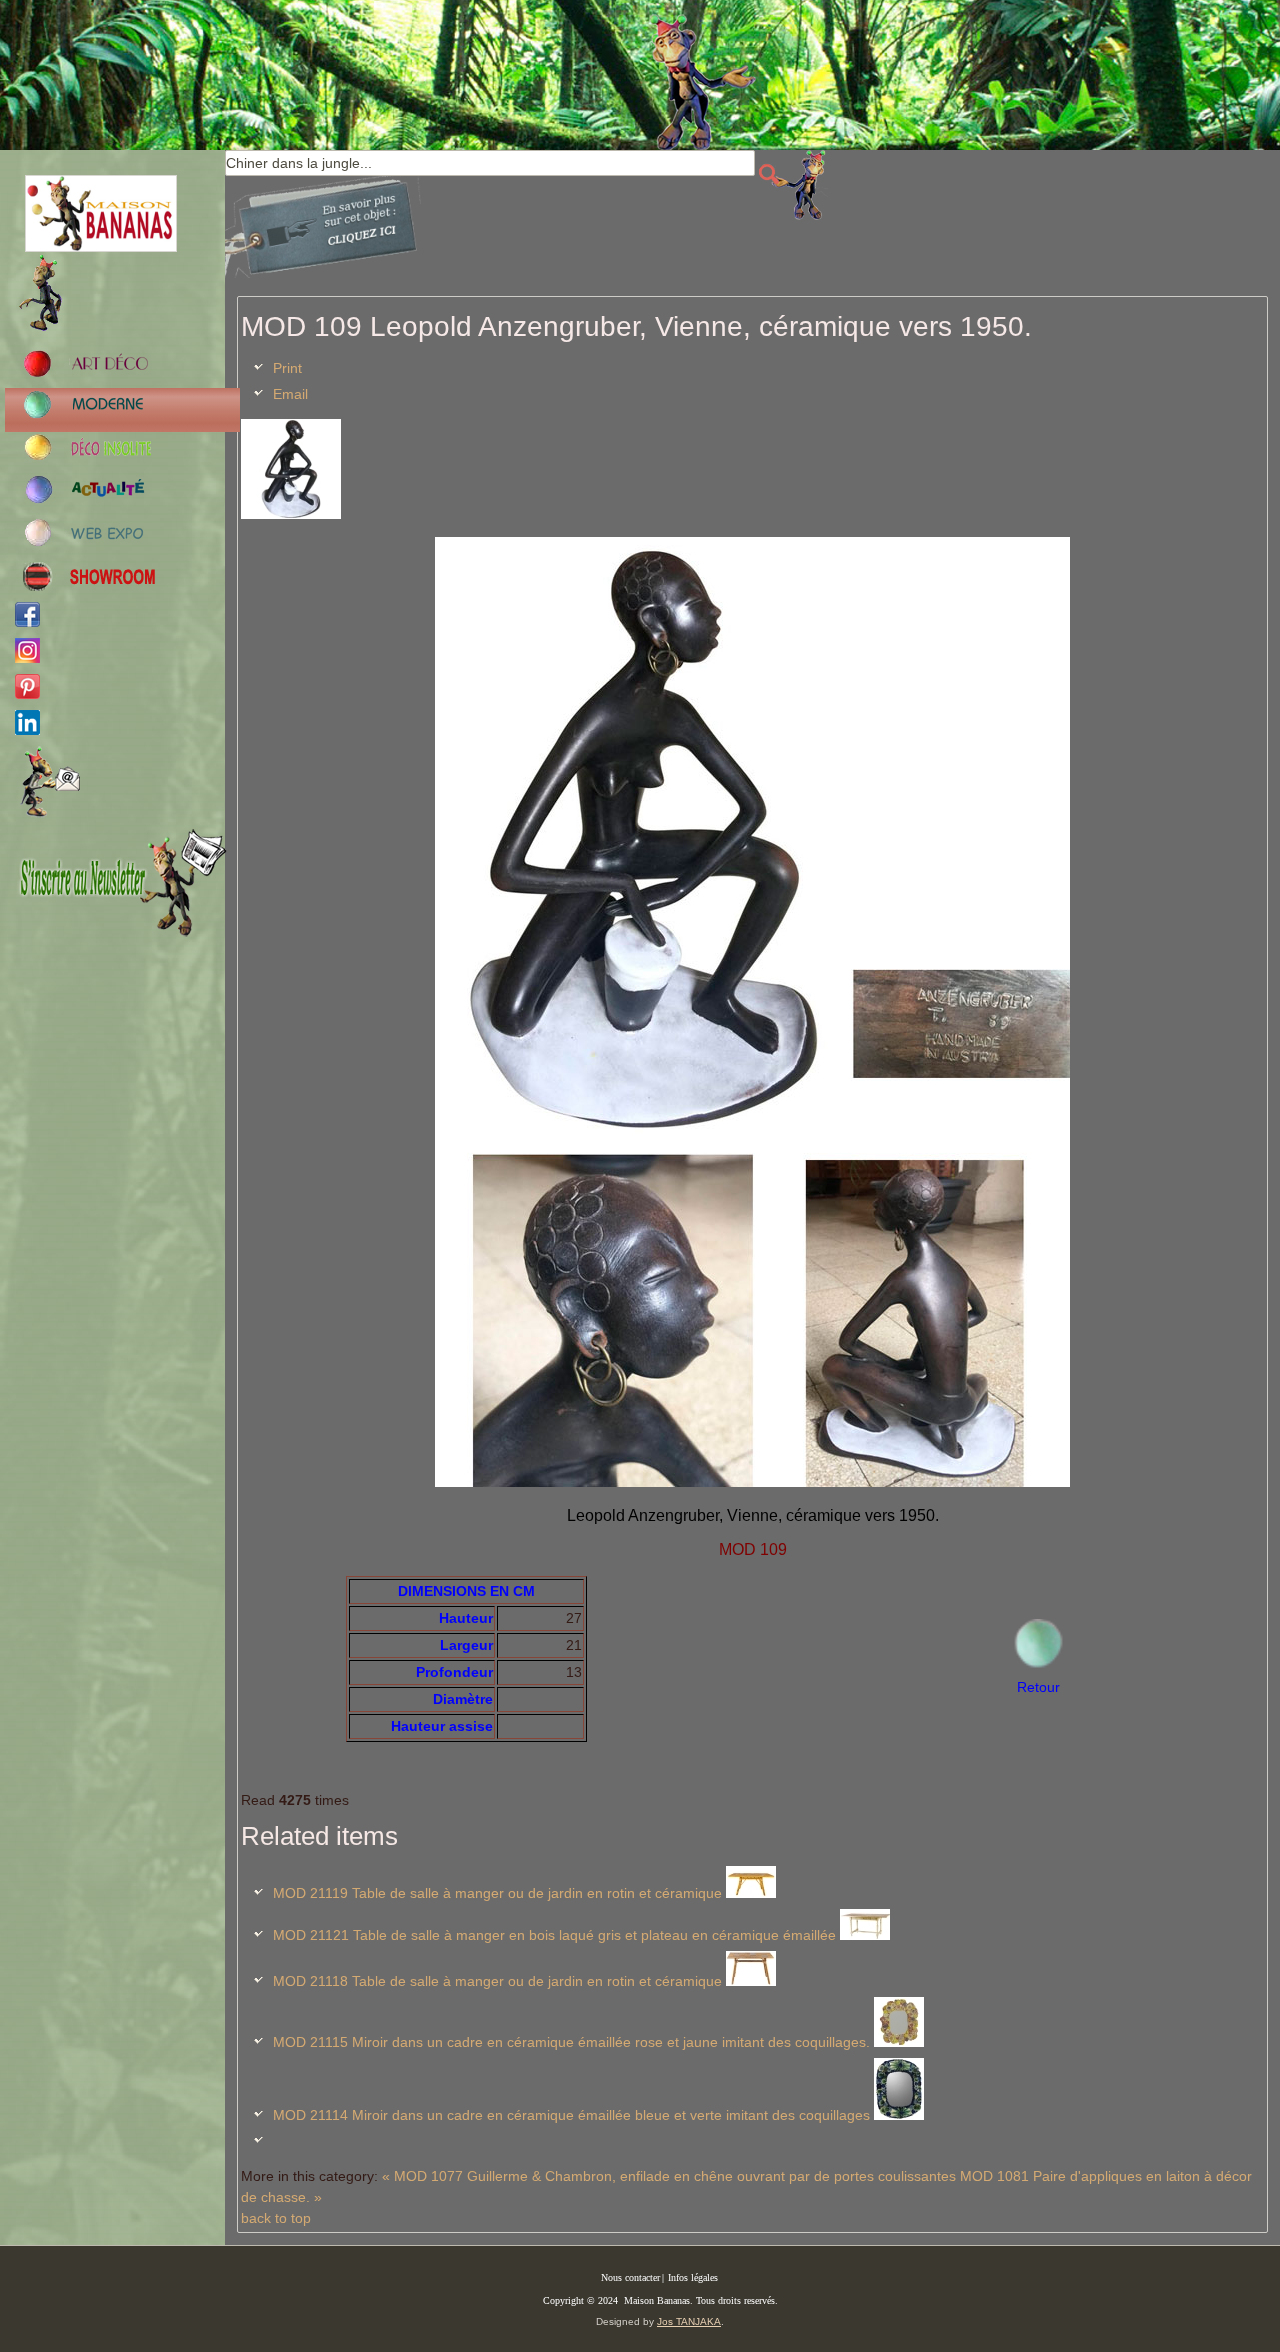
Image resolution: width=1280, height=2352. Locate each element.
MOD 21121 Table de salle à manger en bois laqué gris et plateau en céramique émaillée (554, 1935)
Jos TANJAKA (689, 2321)
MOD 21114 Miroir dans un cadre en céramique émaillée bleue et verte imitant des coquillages (571, 2115)
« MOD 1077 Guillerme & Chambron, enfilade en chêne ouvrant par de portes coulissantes (669, 2176)
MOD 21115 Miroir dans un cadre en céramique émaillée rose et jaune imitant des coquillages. (571, 2042)
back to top (276, 2218)
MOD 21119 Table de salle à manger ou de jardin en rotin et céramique (497, 1893)
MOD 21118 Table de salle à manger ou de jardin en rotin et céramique (497, 1981)
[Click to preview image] (291, 514)
